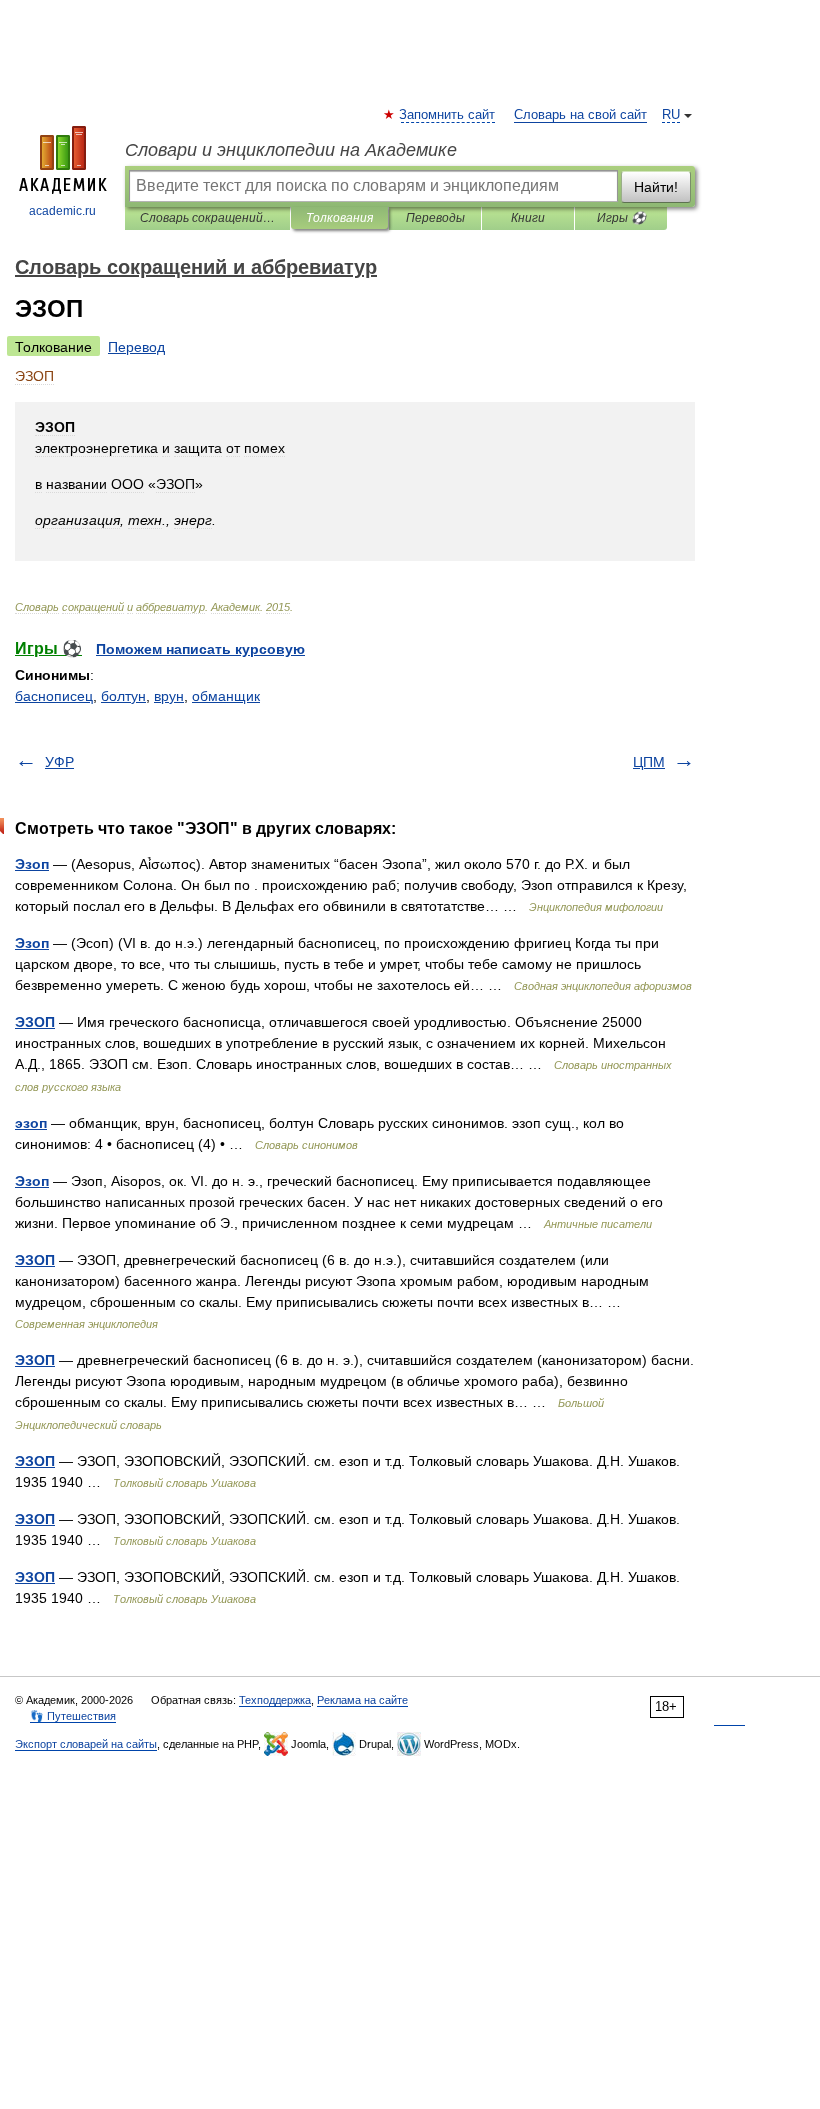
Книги (528, 218)
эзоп (31, 1123)
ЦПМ (649, 762)
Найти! (656, 187)
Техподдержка (275, 1700)
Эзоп (32, 864)
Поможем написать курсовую (200, 649)
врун (169, 696)
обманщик (226, 696)
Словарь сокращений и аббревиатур (207, 218)
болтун (123, 696)
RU (671, 115)
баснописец (54, 696)
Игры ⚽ (621, 218)
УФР (59, 762)
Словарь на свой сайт (580, 115)
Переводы (435, 218)
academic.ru (62, 211)
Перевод (136, 347)
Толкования (339, 218)
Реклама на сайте (362, 1700)
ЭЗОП (35, 1022)
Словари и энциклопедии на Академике (291, 150)
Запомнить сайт (448, 115)
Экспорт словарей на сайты (86, 1744)
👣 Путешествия (73, 1716)
